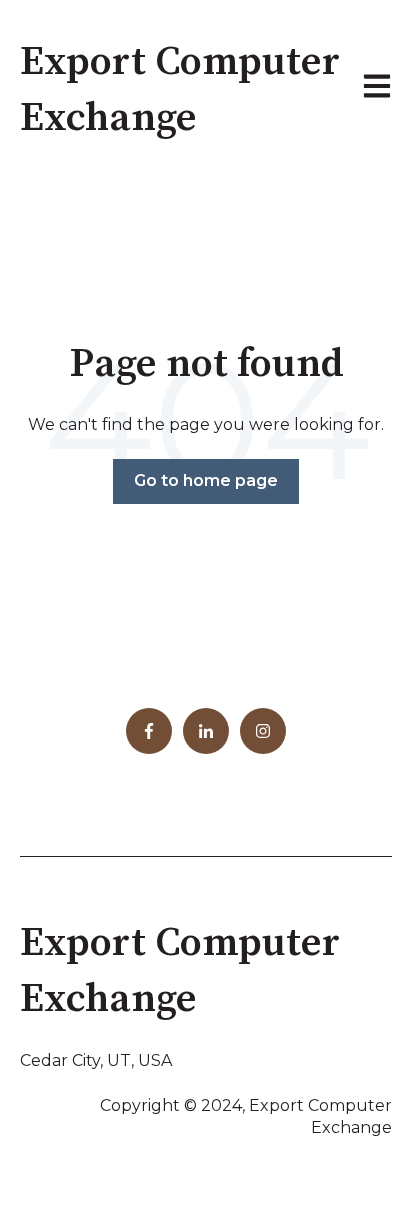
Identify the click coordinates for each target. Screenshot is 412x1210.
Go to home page (206, 480)
